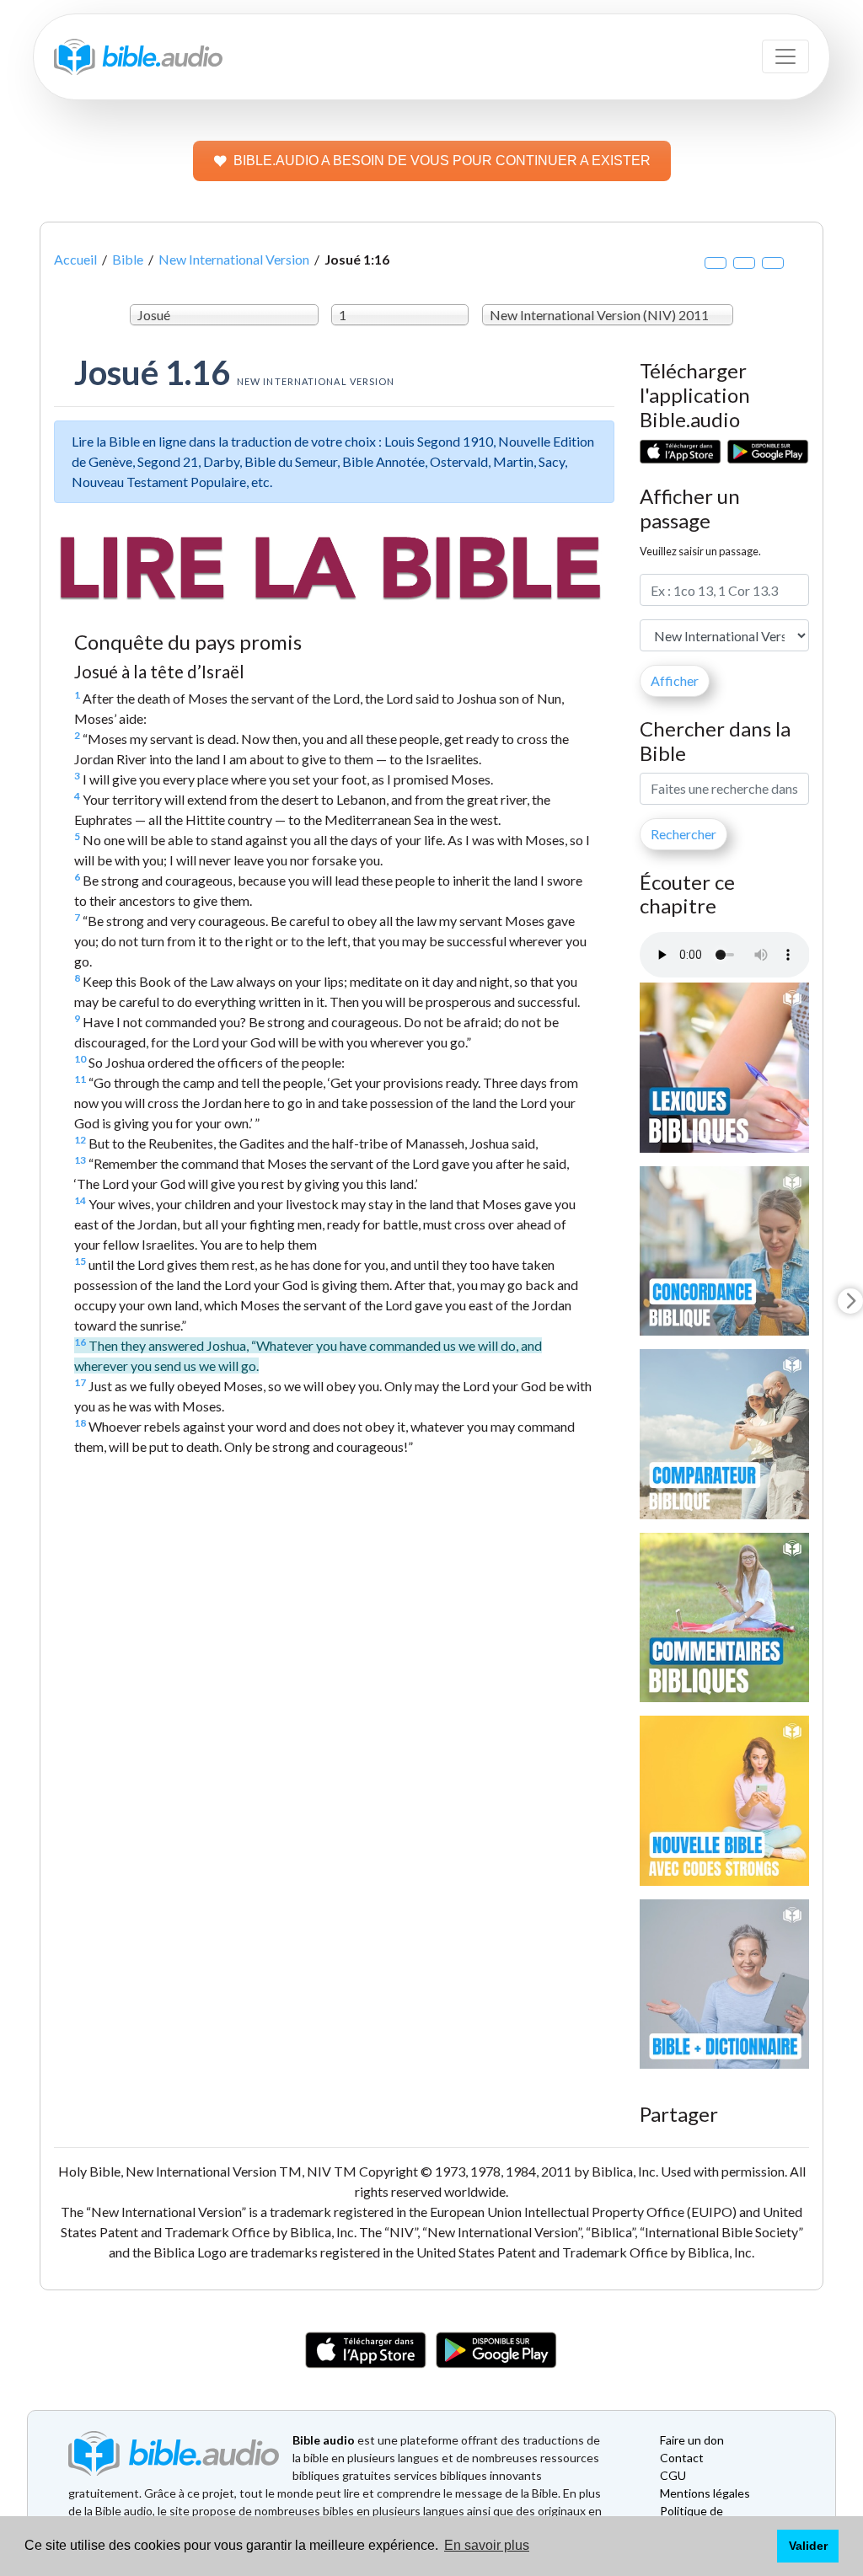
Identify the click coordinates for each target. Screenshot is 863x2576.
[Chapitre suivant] (850, 1301)
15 (80, 1261)
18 (80, 1423)
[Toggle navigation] (785, 56)
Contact (682, 2458)
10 (80, 1059)
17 (80, 1382)
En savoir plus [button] (487, 2545)
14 (80, 1200)
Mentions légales (705, 2493)
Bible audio (324, 2440)
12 (80, 1140)
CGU (673, 2475)
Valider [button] (808, 2546)
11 (80, 1079)
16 (80, 1342)
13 (80, 1160)
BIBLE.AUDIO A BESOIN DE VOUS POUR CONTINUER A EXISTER (442, 161)
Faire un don (692, 2440)
